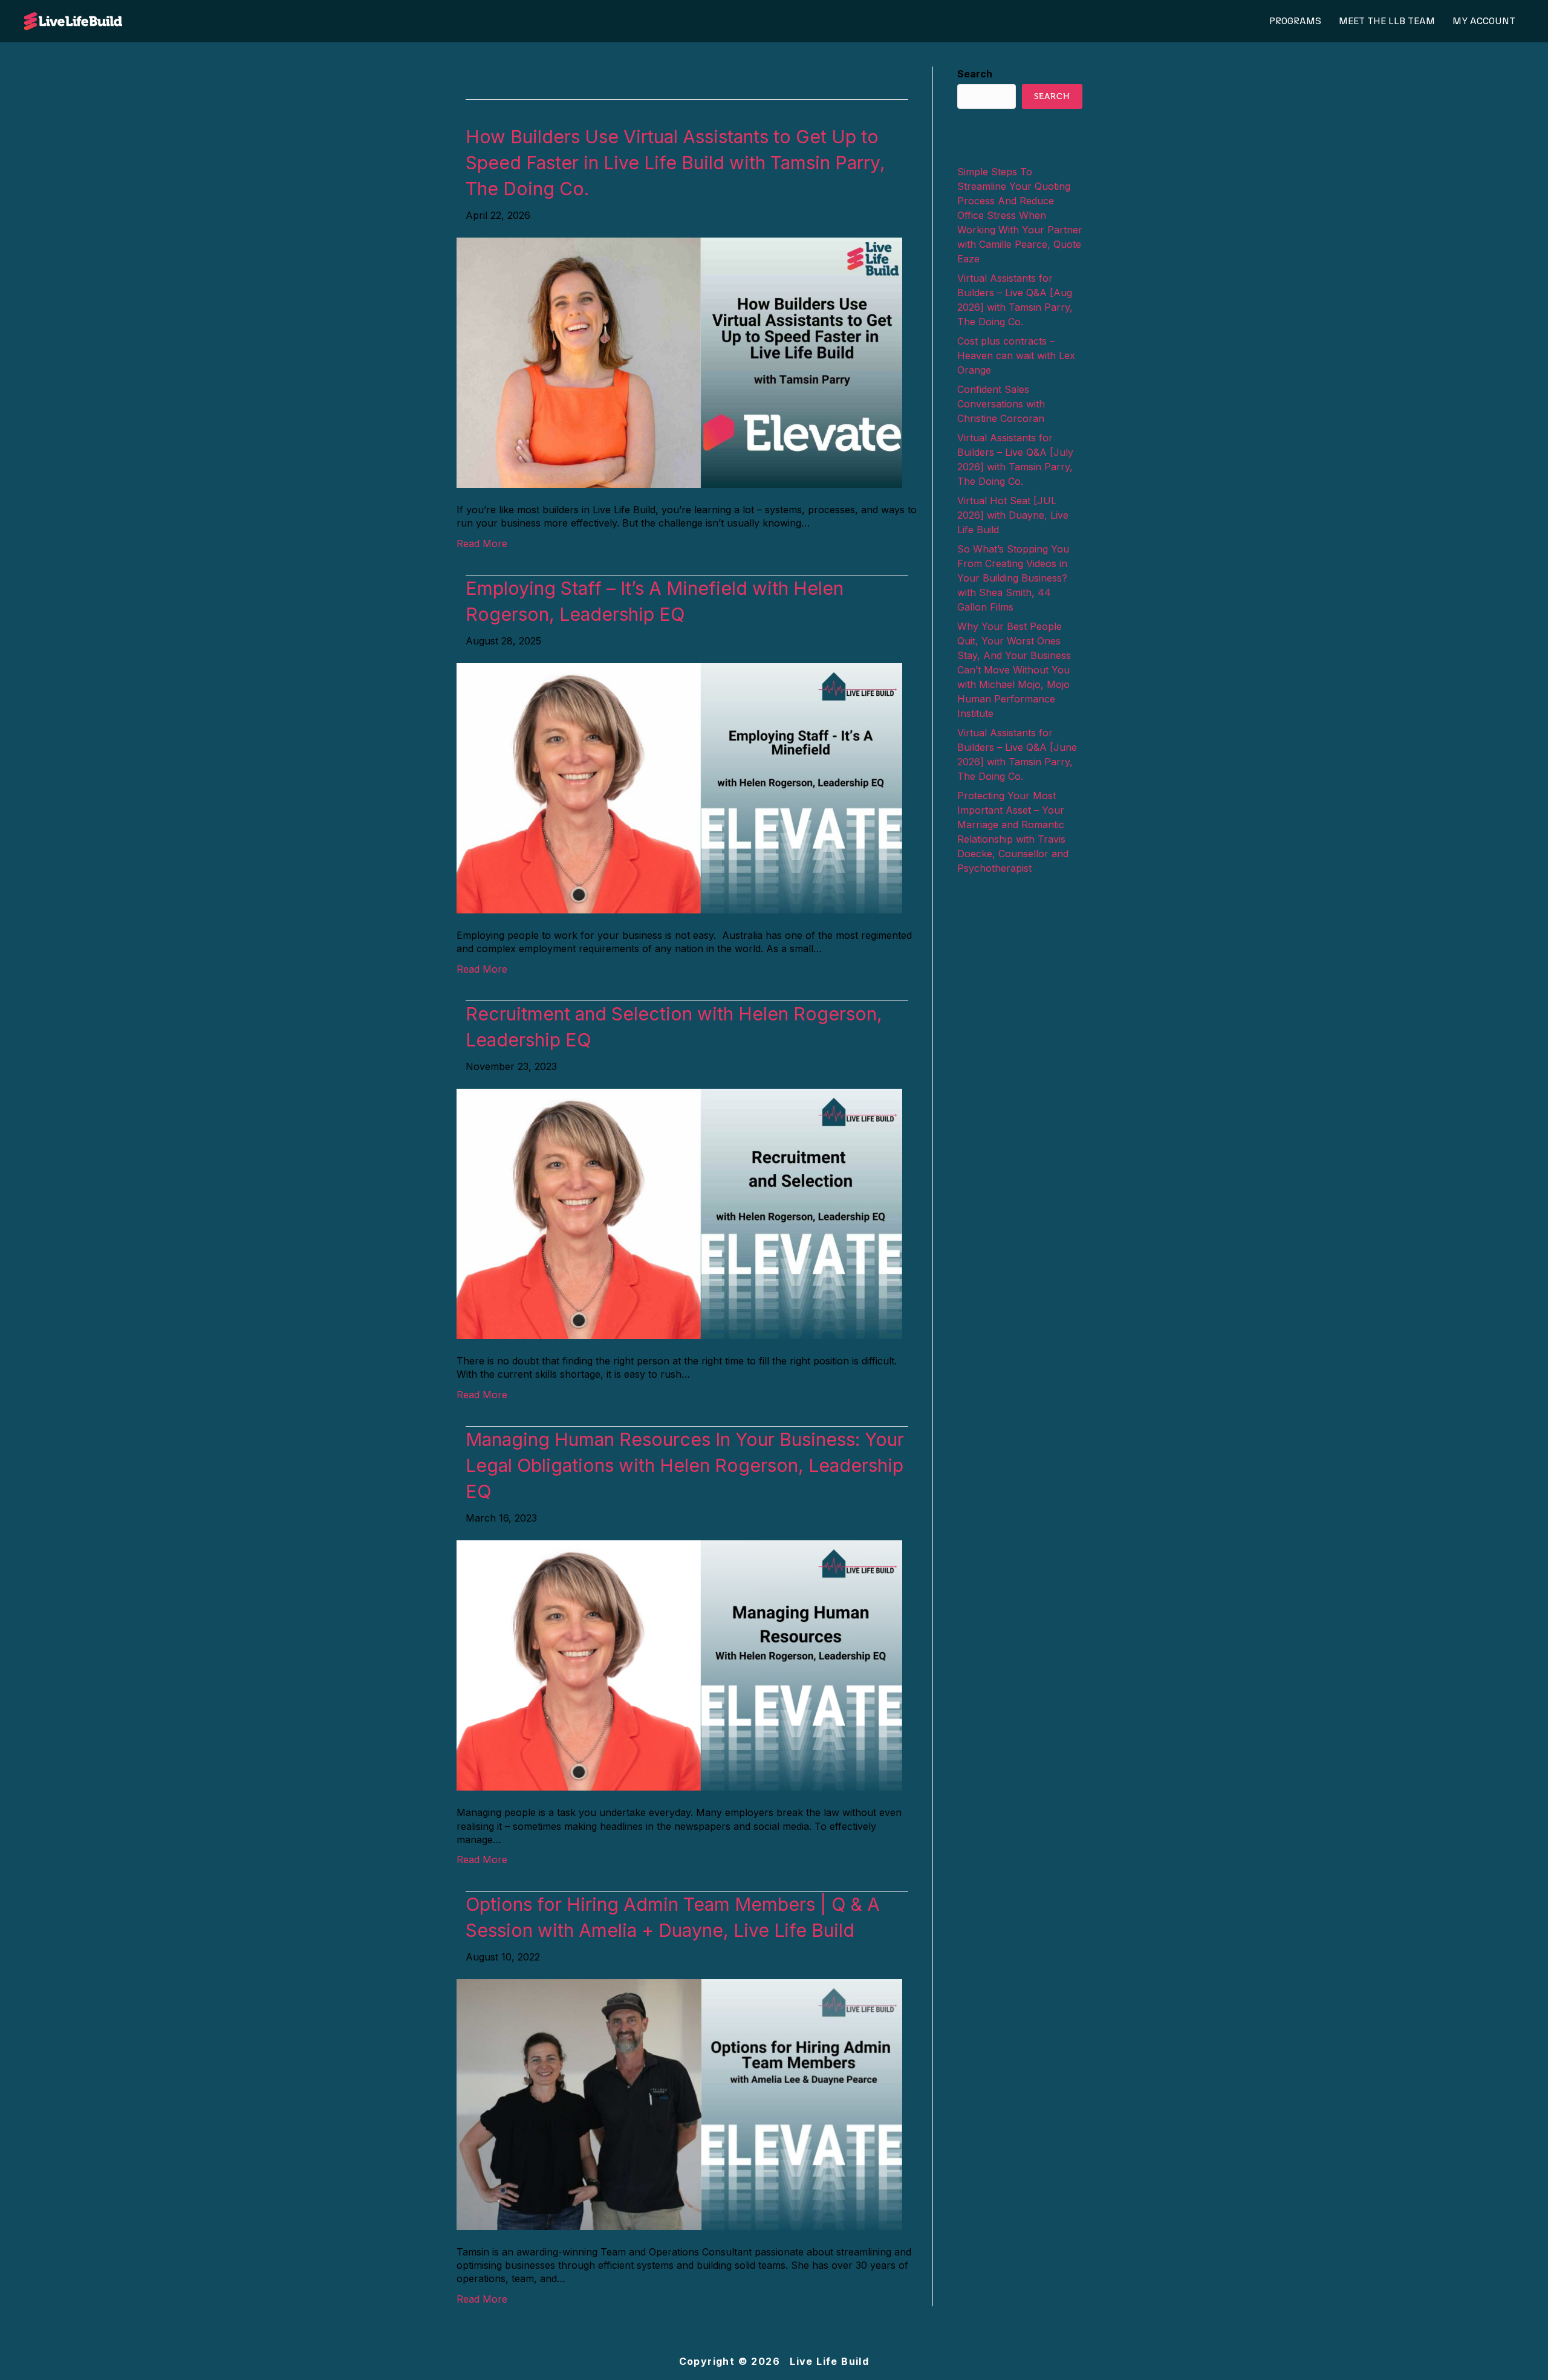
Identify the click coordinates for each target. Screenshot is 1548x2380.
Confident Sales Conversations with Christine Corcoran (1001, 404)
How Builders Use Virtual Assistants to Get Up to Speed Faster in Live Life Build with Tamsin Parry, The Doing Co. (675, 163)
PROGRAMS (1295, 21)
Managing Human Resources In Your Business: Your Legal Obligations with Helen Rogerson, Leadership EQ (685, 1465)
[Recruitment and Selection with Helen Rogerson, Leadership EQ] (679, 1213)
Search (975, 74)
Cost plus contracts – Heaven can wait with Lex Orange (1016, 355)
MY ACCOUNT (1484, 21)
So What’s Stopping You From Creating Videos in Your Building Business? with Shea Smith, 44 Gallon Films (1013, 578)
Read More (482, 543)
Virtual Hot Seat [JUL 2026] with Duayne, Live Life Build (1013, 515)
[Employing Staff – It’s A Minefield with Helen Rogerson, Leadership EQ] (679, 787)
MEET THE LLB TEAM (1387, 21)
